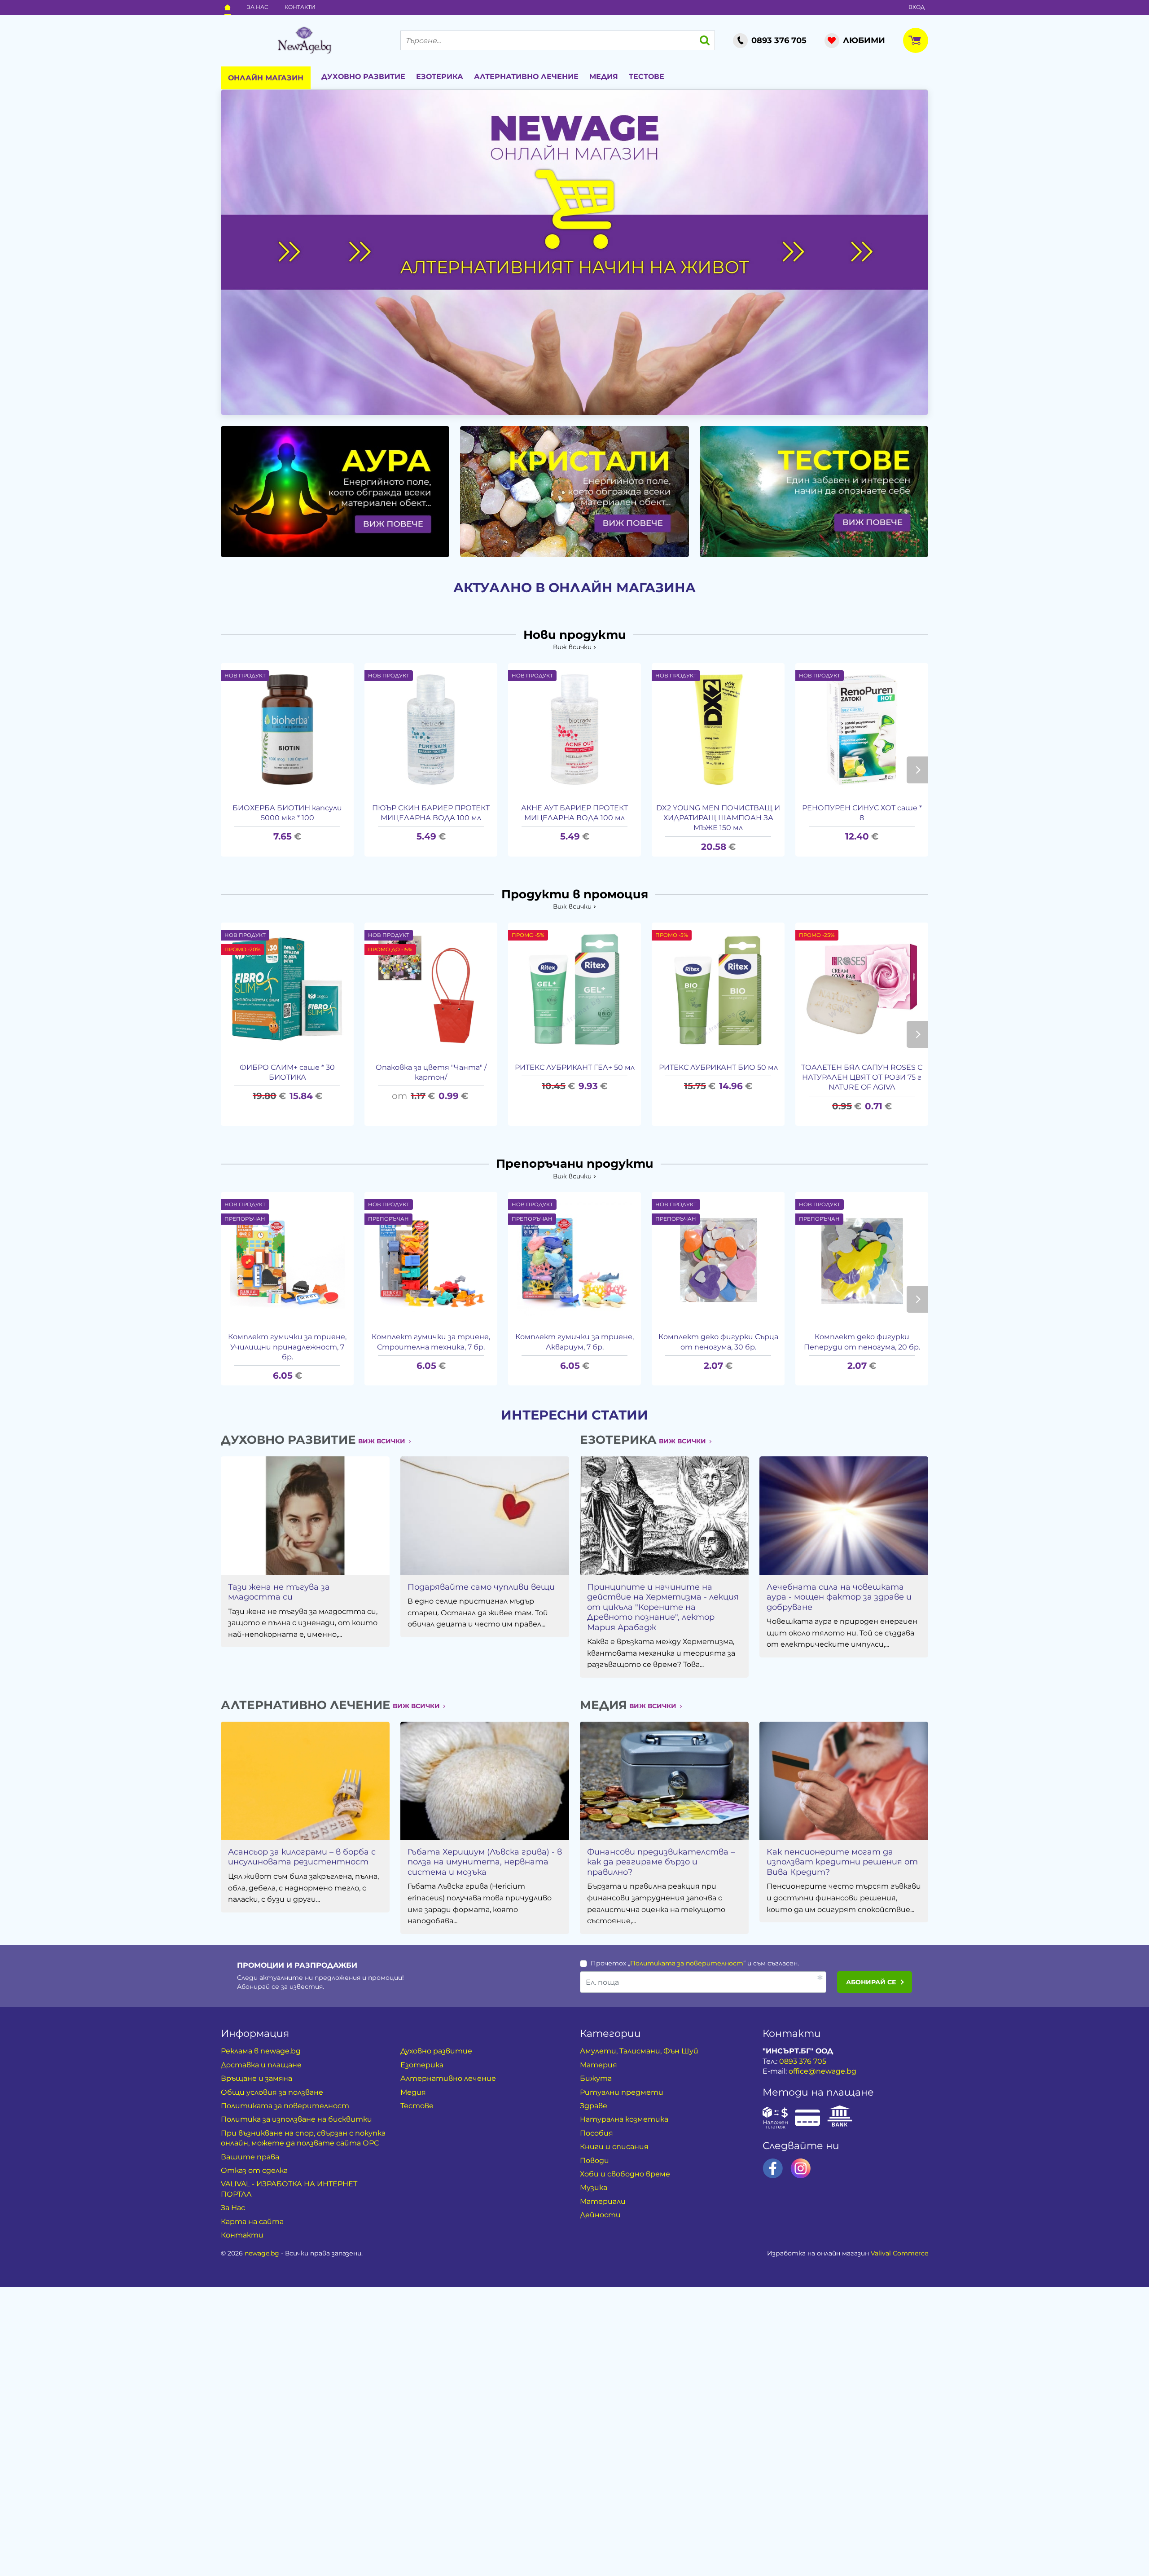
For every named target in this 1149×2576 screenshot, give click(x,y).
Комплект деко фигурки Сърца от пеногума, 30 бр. (718, 1342)
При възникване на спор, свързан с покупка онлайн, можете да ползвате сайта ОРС (303, 2138)
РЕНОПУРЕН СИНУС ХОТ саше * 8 (862, 813)
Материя (599, 2065)
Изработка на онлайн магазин (848, 2253)
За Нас (258, 7)
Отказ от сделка (254, 2170)
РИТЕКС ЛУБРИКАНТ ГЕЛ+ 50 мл (575, 1067)
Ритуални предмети (622, 2092)
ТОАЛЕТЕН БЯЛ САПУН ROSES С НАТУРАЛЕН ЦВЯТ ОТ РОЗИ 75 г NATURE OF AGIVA (862, 1077)
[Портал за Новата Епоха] (304, 40)
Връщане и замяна (257, 2078)
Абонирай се (871, 1982)
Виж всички (572, 647)
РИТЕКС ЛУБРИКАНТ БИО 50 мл (718, 1067)
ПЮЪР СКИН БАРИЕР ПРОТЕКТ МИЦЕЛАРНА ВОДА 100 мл (431, 813)
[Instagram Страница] (801, 2168)
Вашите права (250, 2157)
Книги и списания (614, 2147)
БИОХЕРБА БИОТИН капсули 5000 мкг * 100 (287, 813)
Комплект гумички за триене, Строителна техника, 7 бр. (431, 1342)
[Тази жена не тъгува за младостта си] (305, 1515)
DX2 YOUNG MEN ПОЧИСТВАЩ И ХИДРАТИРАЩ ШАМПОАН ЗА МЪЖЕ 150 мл (718, 818)
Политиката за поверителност (687, 1963)
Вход (917, 7)
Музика (594, 2187)
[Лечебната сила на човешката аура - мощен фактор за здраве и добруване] (844, 1515)
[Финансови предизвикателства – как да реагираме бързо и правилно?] (664, 1781)
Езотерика (440, 77)
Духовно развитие (363, 77)
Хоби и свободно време (625, 2174)
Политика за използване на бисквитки (296, 2119)
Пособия (596, 2133)
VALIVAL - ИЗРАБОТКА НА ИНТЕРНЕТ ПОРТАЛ (289, 2189)
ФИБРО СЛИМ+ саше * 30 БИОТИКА (287, 1072)
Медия (604, 77)
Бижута (596, 2078)
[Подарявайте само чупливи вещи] (485, 1515)
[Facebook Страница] (773, 2168)
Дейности (600, 2215)
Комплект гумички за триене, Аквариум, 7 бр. (574, 1342)
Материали (603, 2201)
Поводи (594, 2161)
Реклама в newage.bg (261, 2051)
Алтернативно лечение (526, 77)
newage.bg (262, 2253)
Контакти (300, 7)
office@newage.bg (822, 2071)
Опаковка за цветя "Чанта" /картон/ (431, 1072)
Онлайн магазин (266, 78)
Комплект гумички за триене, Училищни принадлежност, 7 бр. (287, 1347)
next (917, 770)
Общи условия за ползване (272, 2092)
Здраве (594, 2106)
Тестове (647, 77)
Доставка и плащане (261, 2065)
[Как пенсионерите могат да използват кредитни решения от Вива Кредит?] (844, 1781)
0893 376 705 (803, 2061)
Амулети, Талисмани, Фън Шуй (639, 2051)
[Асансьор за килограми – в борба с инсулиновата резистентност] (305, 1781)
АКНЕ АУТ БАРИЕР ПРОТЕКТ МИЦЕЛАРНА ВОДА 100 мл (574, 813)
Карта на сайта (252, 2222)
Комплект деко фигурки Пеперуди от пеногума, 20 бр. (862, 1342)
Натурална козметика (624, 2119)
